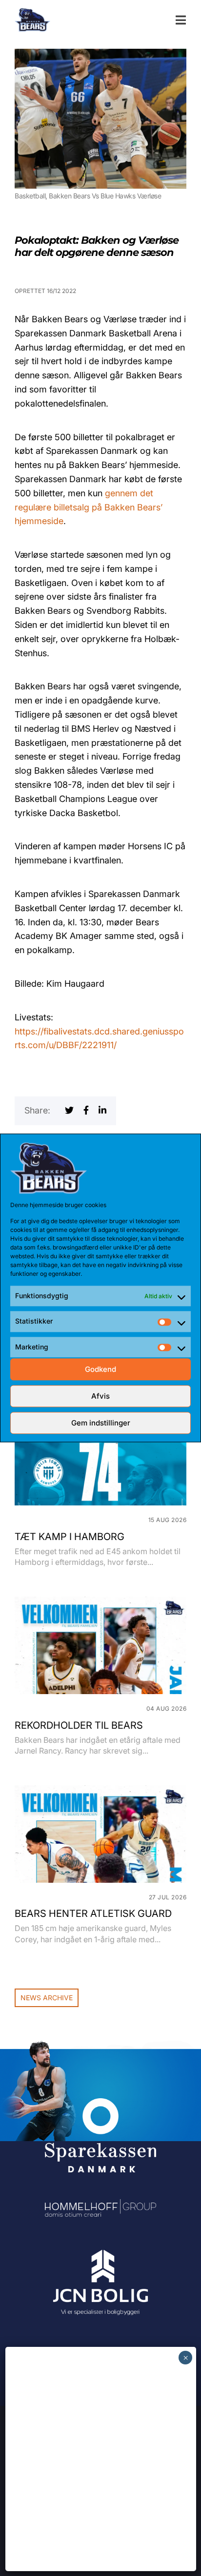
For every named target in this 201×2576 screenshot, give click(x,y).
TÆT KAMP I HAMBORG (70, 1537)
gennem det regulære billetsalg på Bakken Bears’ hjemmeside (89, 507)
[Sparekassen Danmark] (100, 2105)
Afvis (100, 1396)
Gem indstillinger (101, 1423)
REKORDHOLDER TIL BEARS (79, 1725)
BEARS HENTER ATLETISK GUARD (93, 1913)
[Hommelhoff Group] (100, 2206)
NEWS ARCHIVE (47, 1998)
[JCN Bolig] (100, 2250)
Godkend (100, 1369)
